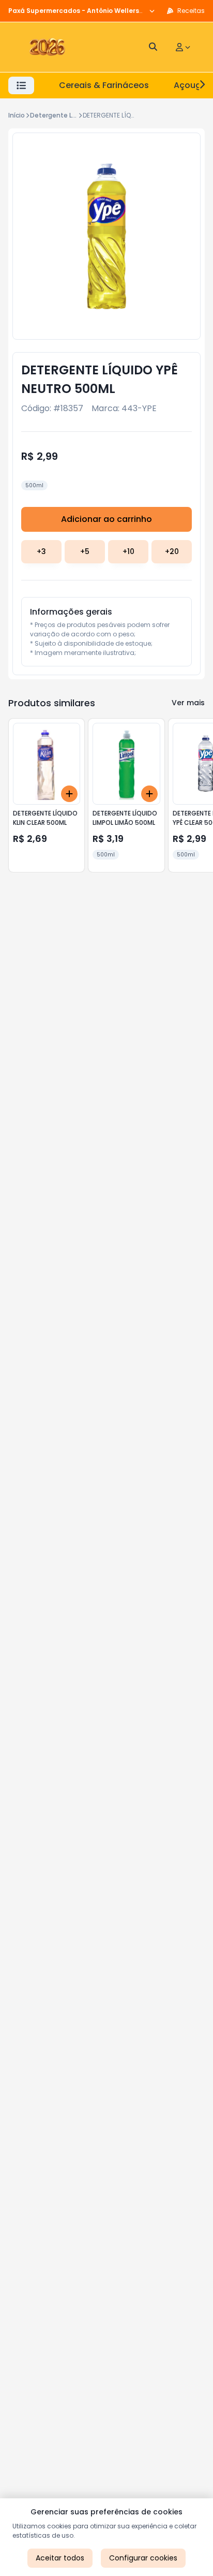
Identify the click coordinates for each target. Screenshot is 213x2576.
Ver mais (188, 703)
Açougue (193, 85)
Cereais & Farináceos (104, 85)
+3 (41, 551)
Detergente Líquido (61, 115)
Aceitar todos (60, 2558)
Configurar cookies (143, 2558)
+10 (128, 551)
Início (17, 115)
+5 (85, 551)
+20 (172, 551)
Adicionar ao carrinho (106, 519)
